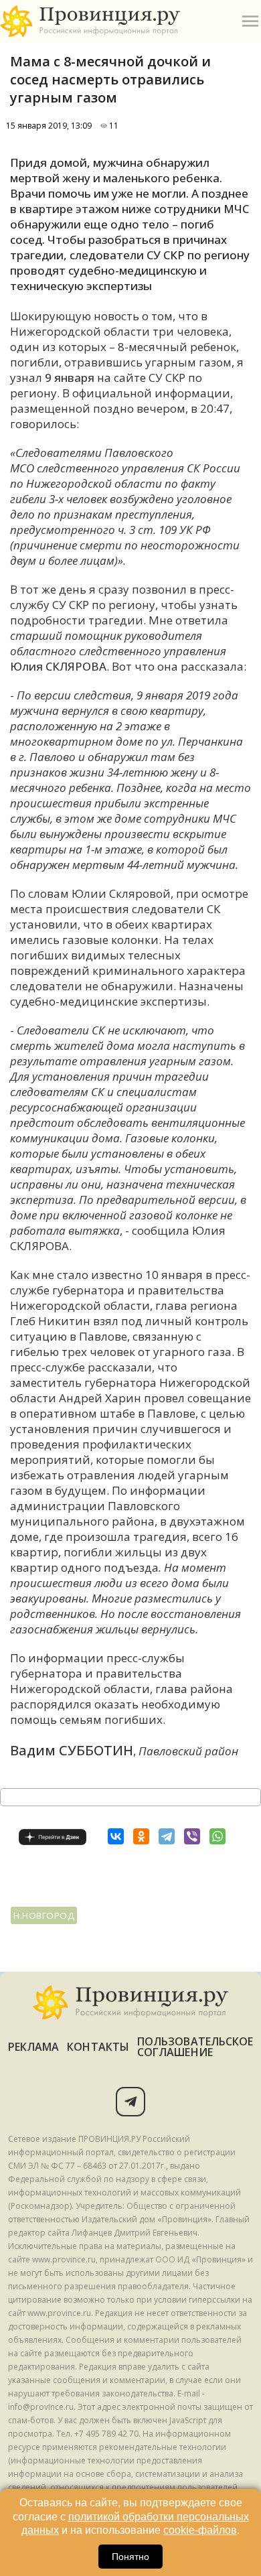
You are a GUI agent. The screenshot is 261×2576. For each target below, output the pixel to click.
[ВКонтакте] (116, 1836)
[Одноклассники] (141, 1836)
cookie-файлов (200, 2530)
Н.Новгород (44, 1915)
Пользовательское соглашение (195, 2047)
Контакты (98, 2047)
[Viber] (192, 1836)
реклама (34, 2047)
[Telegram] (167, 1836)
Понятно (130, 2557)
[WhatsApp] (217, 1836)
